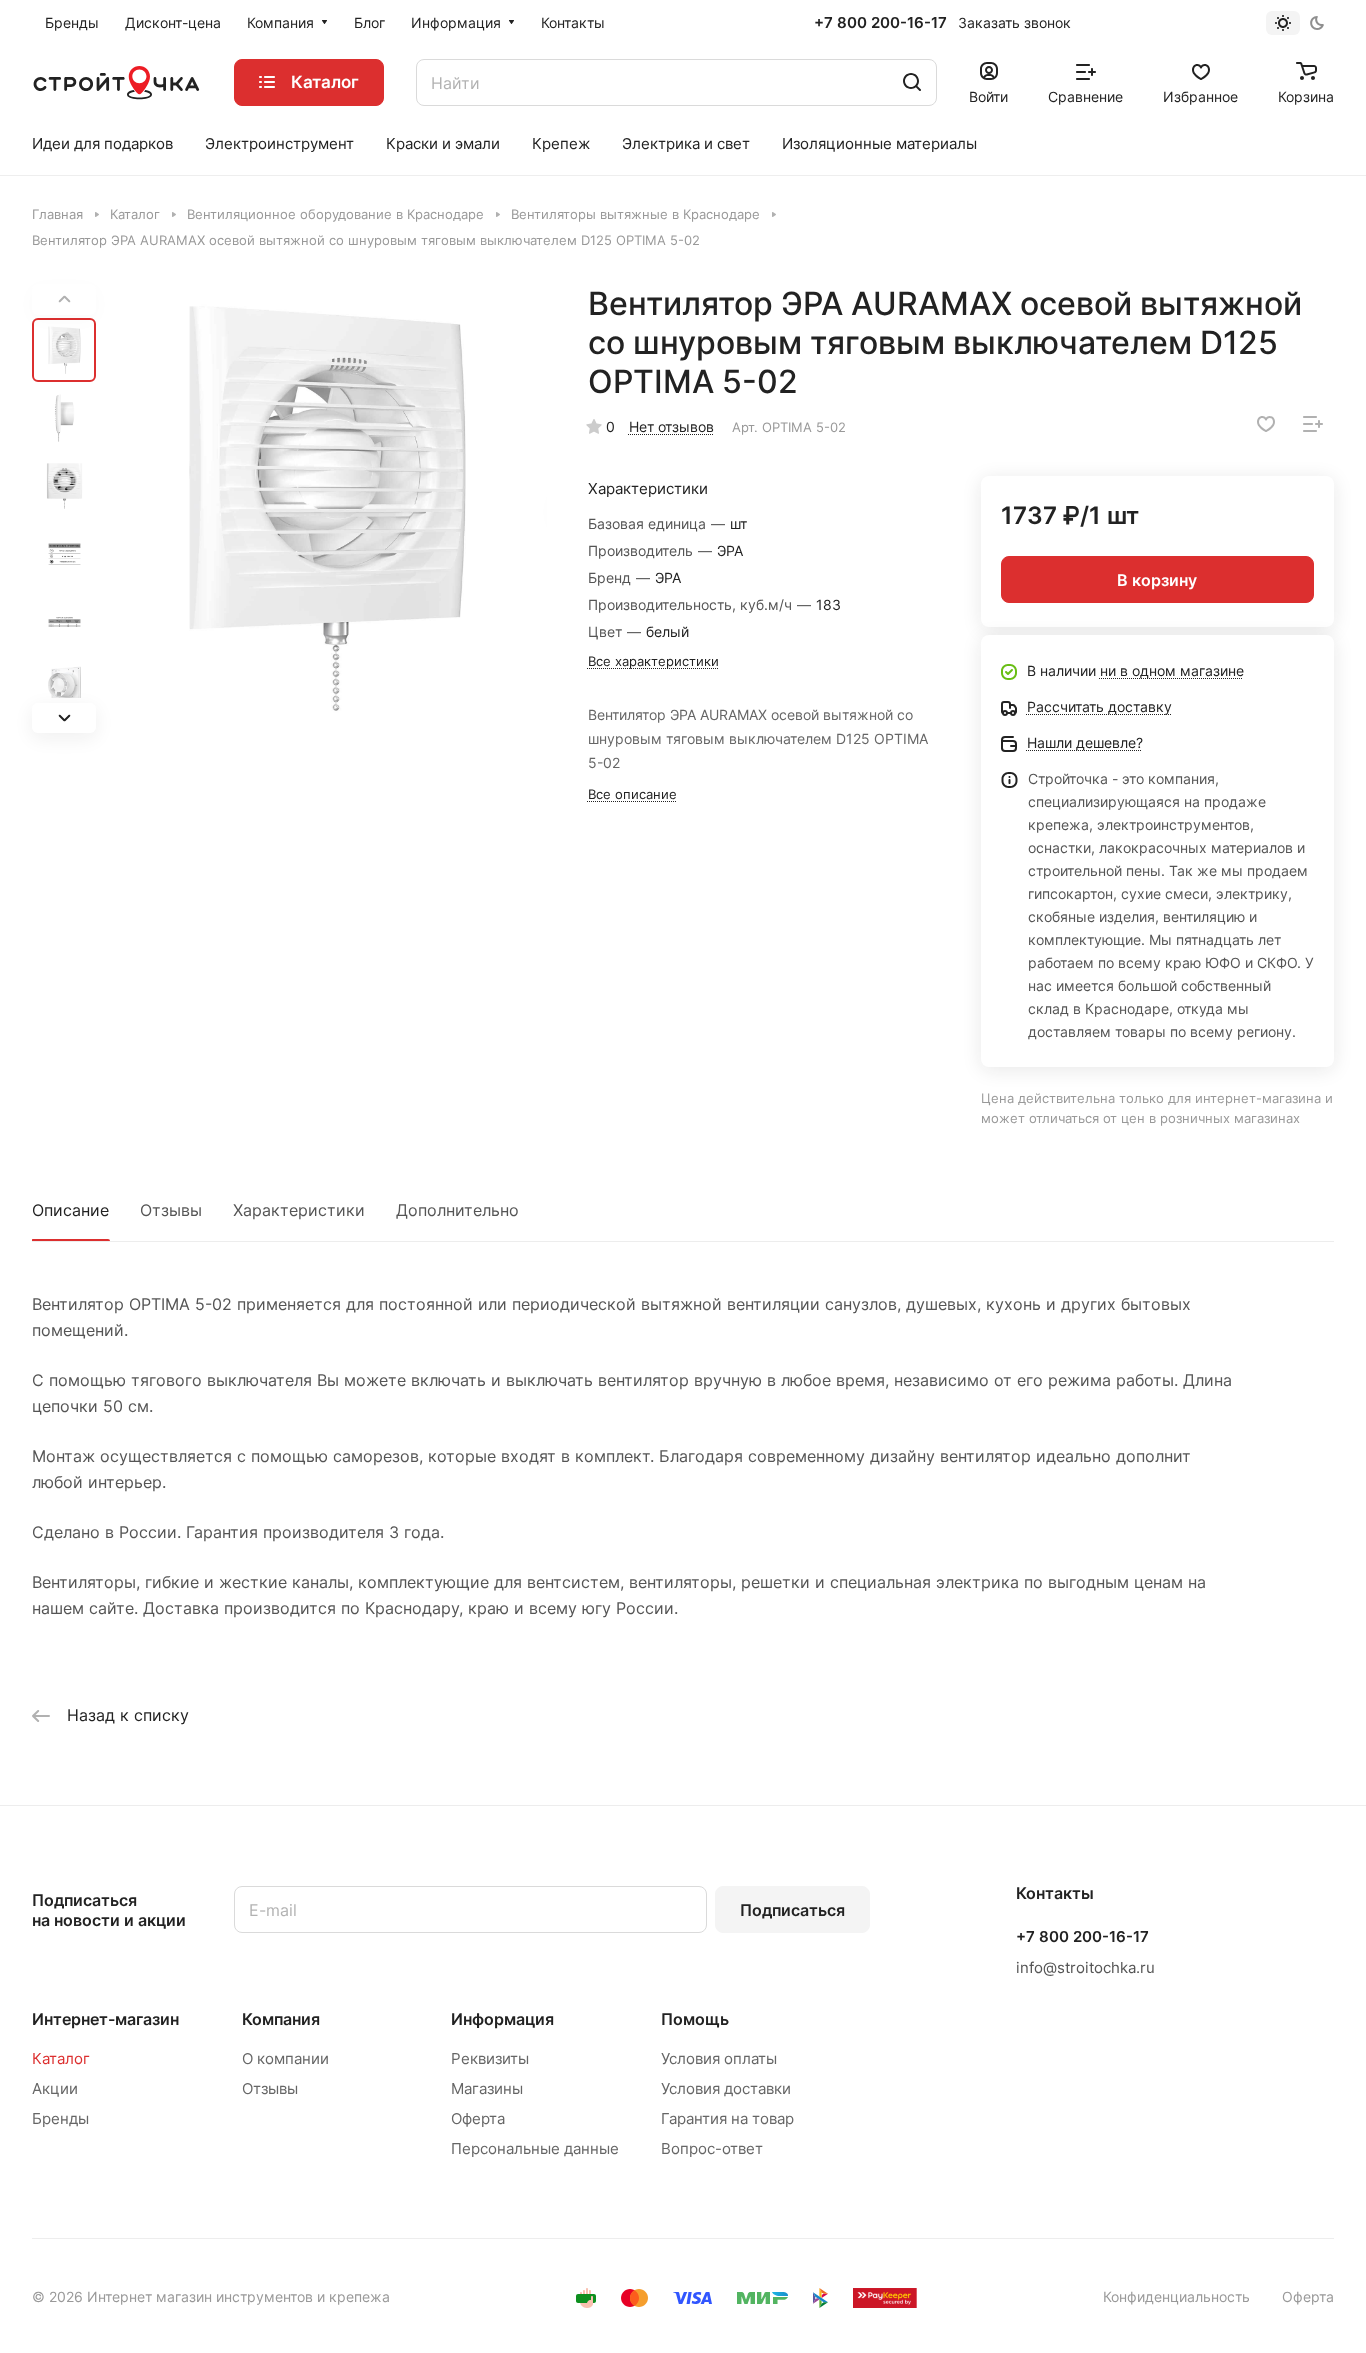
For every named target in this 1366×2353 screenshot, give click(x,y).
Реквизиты (490, 2058)
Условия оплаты (719, 2058)
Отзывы (171, 1210)
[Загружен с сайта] (327, 508)
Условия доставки (726, 2088)
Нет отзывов (671, 426)
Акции (55, 2088)
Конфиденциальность (1176, 2296)
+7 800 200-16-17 (880, 23)
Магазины (487, 2088)
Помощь (695, 2019)
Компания (281, 2019)
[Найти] (912, 82)
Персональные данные (535, 2148)
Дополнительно (457, 1210)
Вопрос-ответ (712, 2148)
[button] (64, 717)
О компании (285, 2058)
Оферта (478, 2118)
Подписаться (792, 1910)
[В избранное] (1266, 424)
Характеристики (299, 1210)
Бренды (60, 2118)
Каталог (61, 2058)
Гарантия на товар (727, 2118)
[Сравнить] (1313, 424)
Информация (502, 2019)
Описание (70, 1210)
